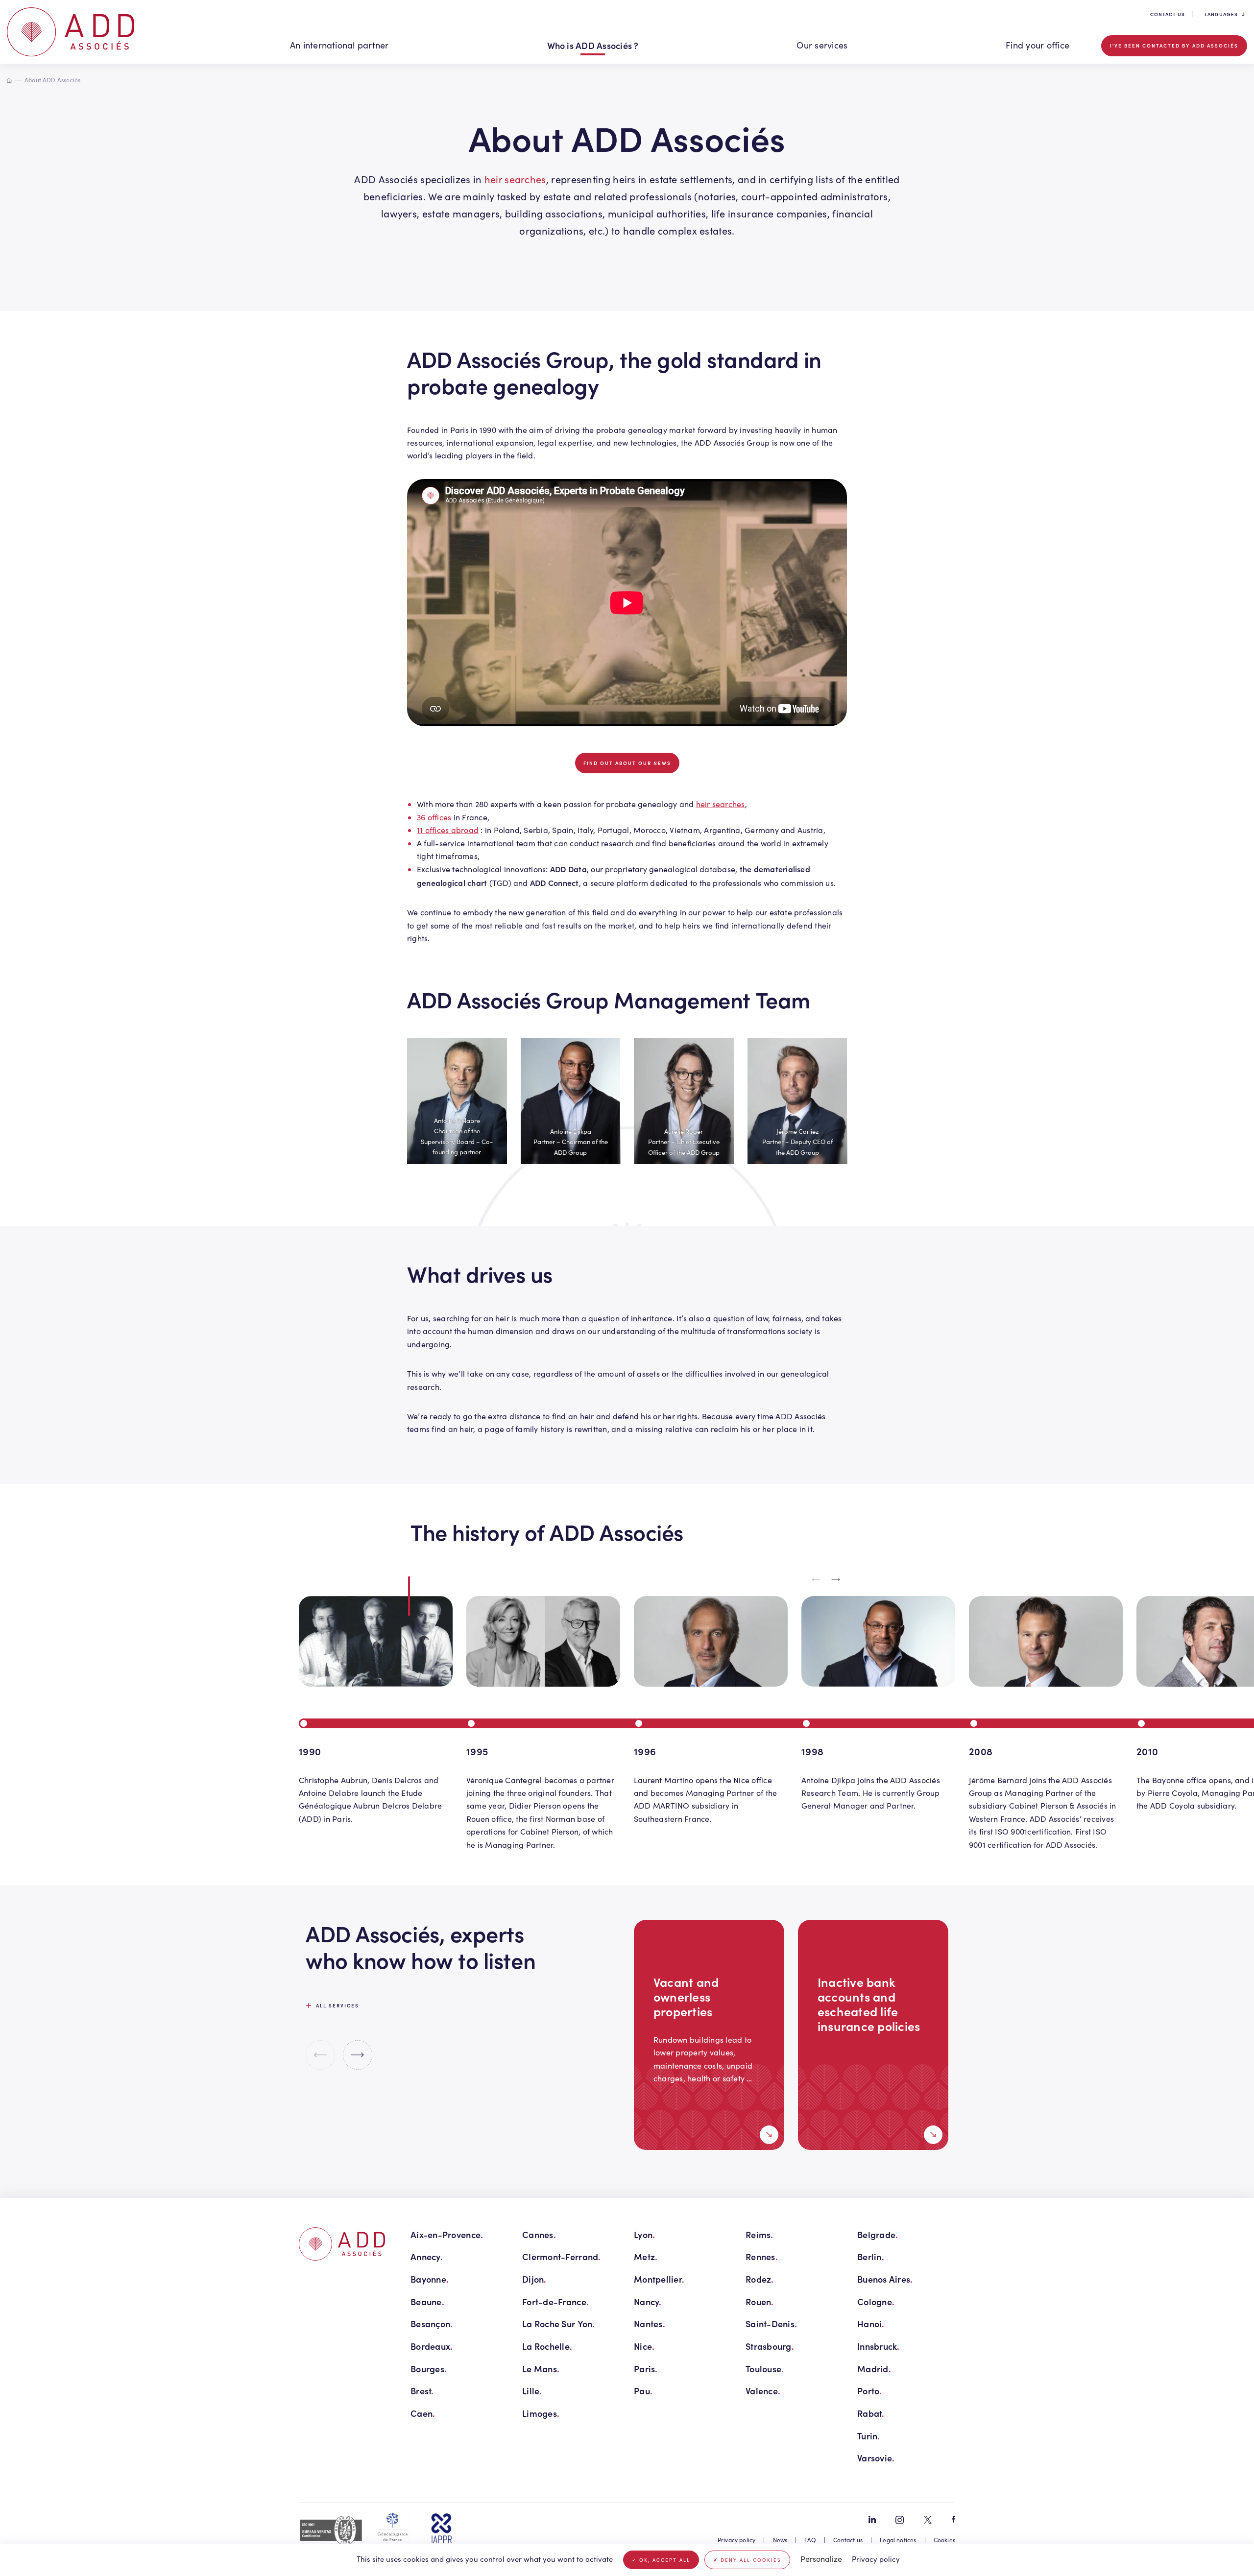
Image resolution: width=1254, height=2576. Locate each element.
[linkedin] (872, 2519)
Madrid (874, 2369)
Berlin (871, 2256)
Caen (423, 2413)
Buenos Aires (885, 2279)
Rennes (762, 2256)
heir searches (515, 179)
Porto (870, 2391)
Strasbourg (770, 2346)
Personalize (821, 2559)
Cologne (876, 2302)
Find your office (1037, 45)
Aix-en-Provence (447, 2234)
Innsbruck (879, 2346)
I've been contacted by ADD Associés (1174, 46)
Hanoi (871, 2324)
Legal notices (898, 2540)
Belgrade (878, 2234)
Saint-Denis (771, 2324)
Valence (763, 2391)
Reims (760, 2234)
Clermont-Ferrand (562, 2256)
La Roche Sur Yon (559, 2324)
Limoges (541, 2413)
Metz (646, 2256)
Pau (643, 2391)
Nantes (650, 2324)
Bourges (429, 2369)
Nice (644, 2346)
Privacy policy (737, 2540)
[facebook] (953, 2519)
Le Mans (541, 2369)
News (780, 2540)
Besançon (432, 2324)
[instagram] (900, 2520)
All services (338, 2005)
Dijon (534, 2279)
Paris (646, 2369)
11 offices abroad (448, 830)
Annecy (427, 2256)
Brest (422, 2391)
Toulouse (765, 2369)
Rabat (871, 2413)
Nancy (648, 2302)
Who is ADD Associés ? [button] (593, 45)
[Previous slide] (817, 1580)
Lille (532, 2391)
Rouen (760, 2302)
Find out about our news (627, 763)
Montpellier (659, 2279)
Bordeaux (432, 2346)
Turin (869, 2436)
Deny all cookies (750, 2560)
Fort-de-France (555, 2302)
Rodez (760, 2279)
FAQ (810, 2540)
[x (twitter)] (928, 2520)
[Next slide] (836, 1580)
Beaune (427, 2302)
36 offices (434, 817)
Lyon (644, 2234)
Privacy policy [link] (876, 2559)
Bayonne (430, 2279)
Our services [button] (822, 45)
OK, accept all (663, 2560)
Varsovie (876, 2458)
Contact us (1168, 14)
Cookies (944, 2540)
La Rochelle (547, 2346)
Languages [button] (1221, 14)
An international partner (339, 45)
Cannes (539, 2234)
